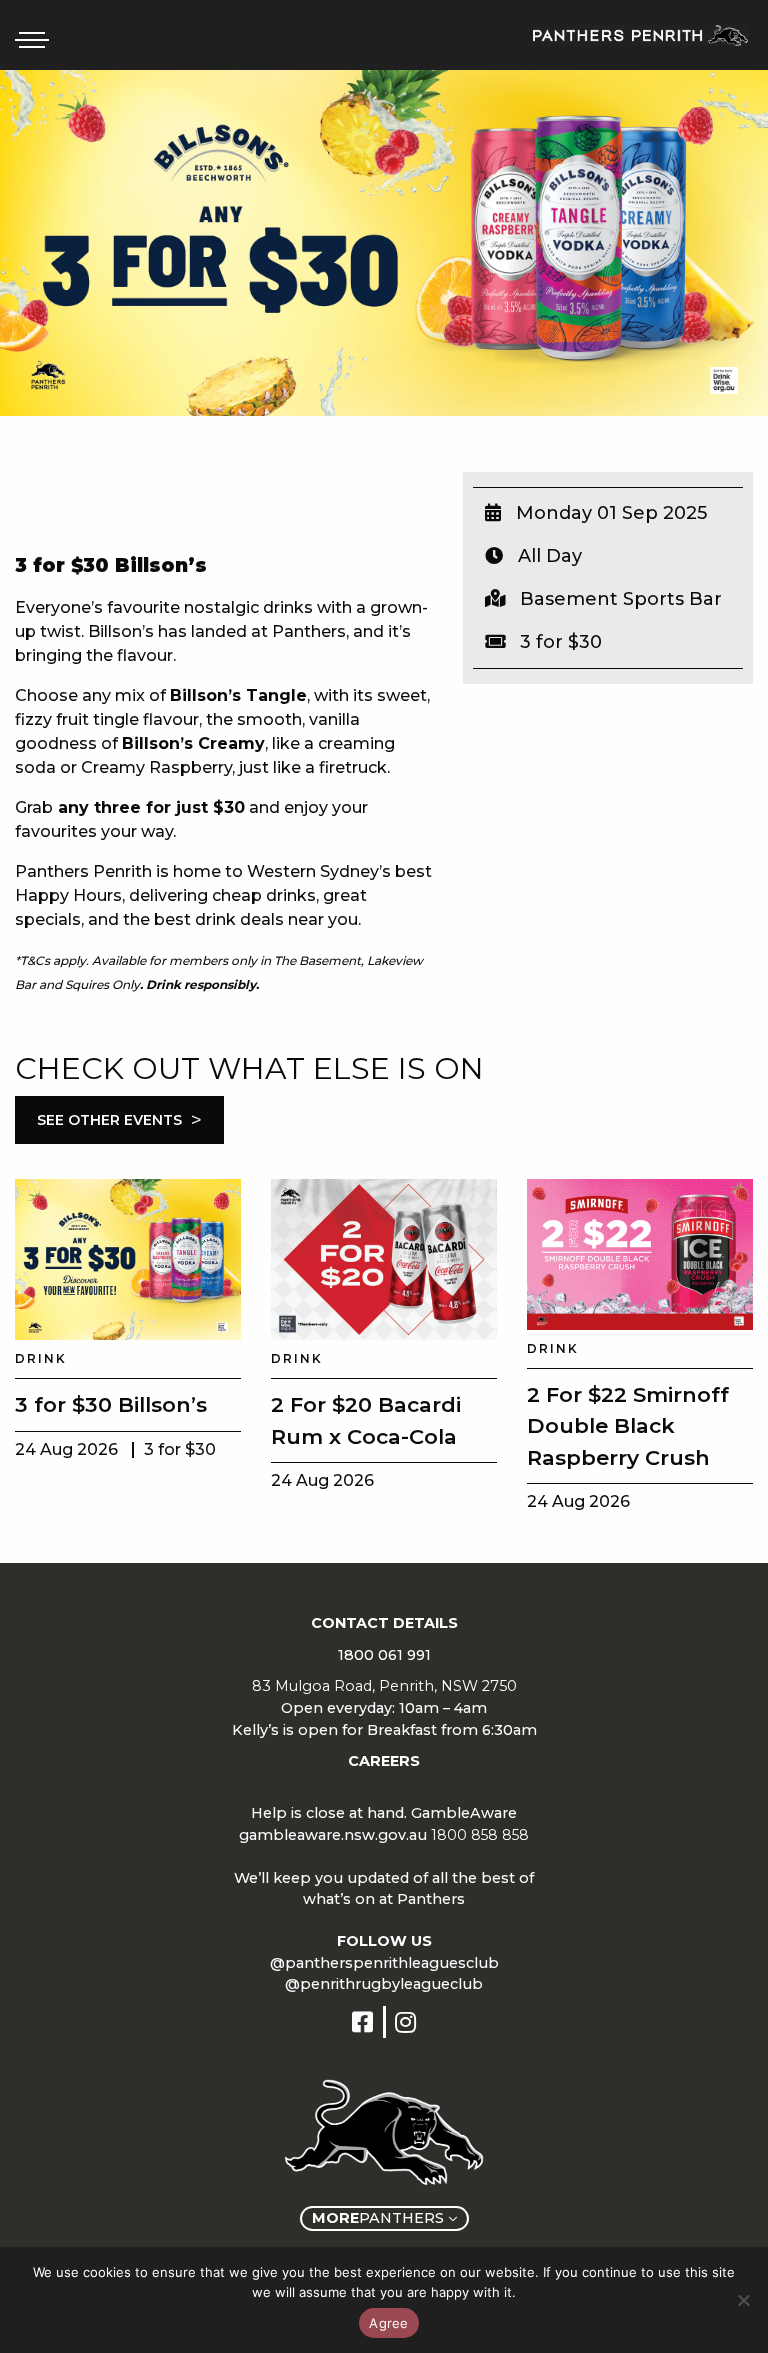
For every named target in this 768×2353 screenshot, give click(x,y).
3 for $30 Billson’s (111, 1404)
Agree (388, 2323)
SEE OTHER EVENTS (119, 1120)
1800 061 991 (384, 1655)
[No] (743, 2300)
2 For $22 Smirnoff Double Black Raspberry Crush (628, 1426)
